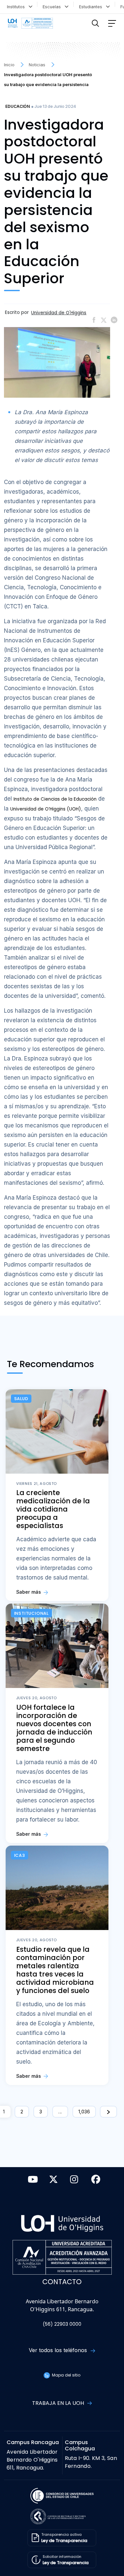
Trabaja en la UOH (59, 2403)
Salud (21, 1399)
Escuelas (53, 7)
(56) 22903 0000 (62, 2324)
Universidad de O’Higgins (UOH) (46, 809)
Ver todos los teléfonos (59, 2350)
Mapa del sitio (66, 2375)
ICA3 (20, 1855)
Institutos (17, 7)
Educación (18, 106)
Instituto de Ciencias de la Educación (55, 799)
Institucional (31, 1613)
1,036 (84, 2112)
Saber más (29, 1592)
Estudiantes (92, 7)
